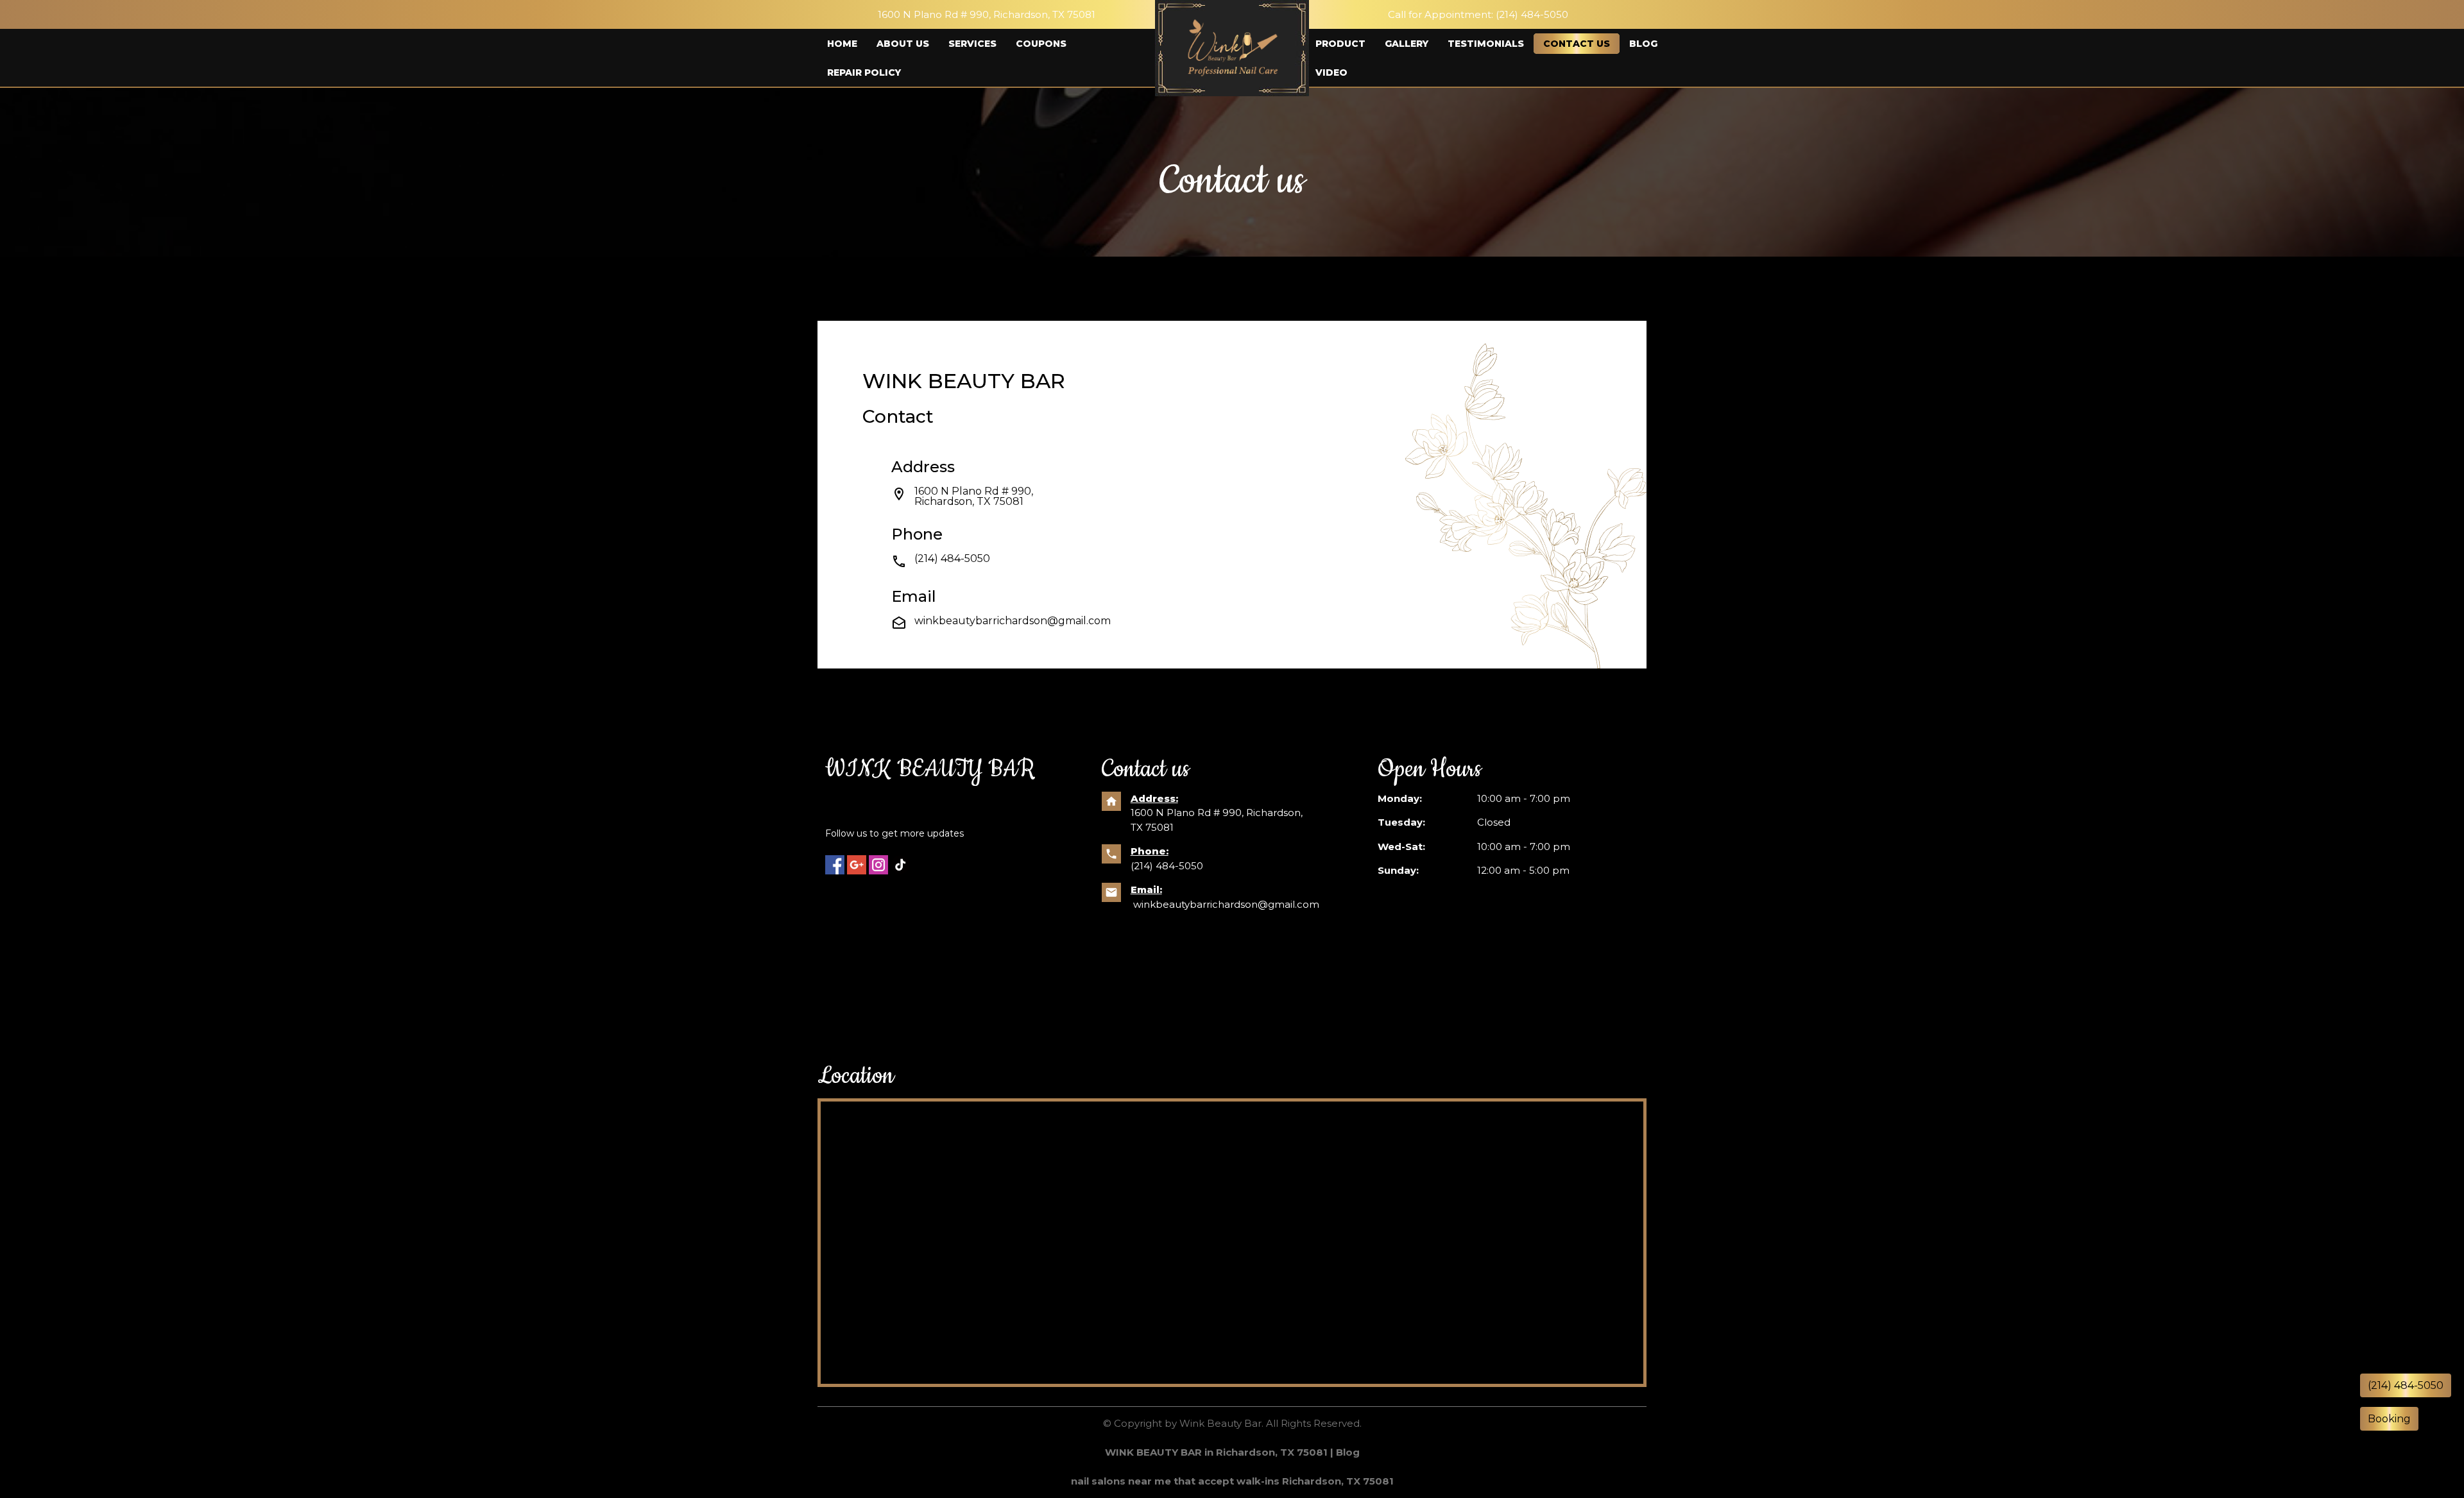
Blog (1643, 44)
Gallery (1407, 44)
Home (842, 44)
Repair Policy (864, 72)
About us (903, 44)
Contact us (1577, 44)
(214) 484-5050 (1168, 866)
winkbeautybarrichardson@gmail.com (1013, 626)
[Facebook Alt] (835, 865)
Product (1340, 44)
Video (1331, 72)
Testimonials (1486, 44)
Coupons (1041, 44)
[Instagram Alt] (878, 865)
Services (972, 44)
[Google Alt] (857, 865)
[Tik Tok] (900, 865)
